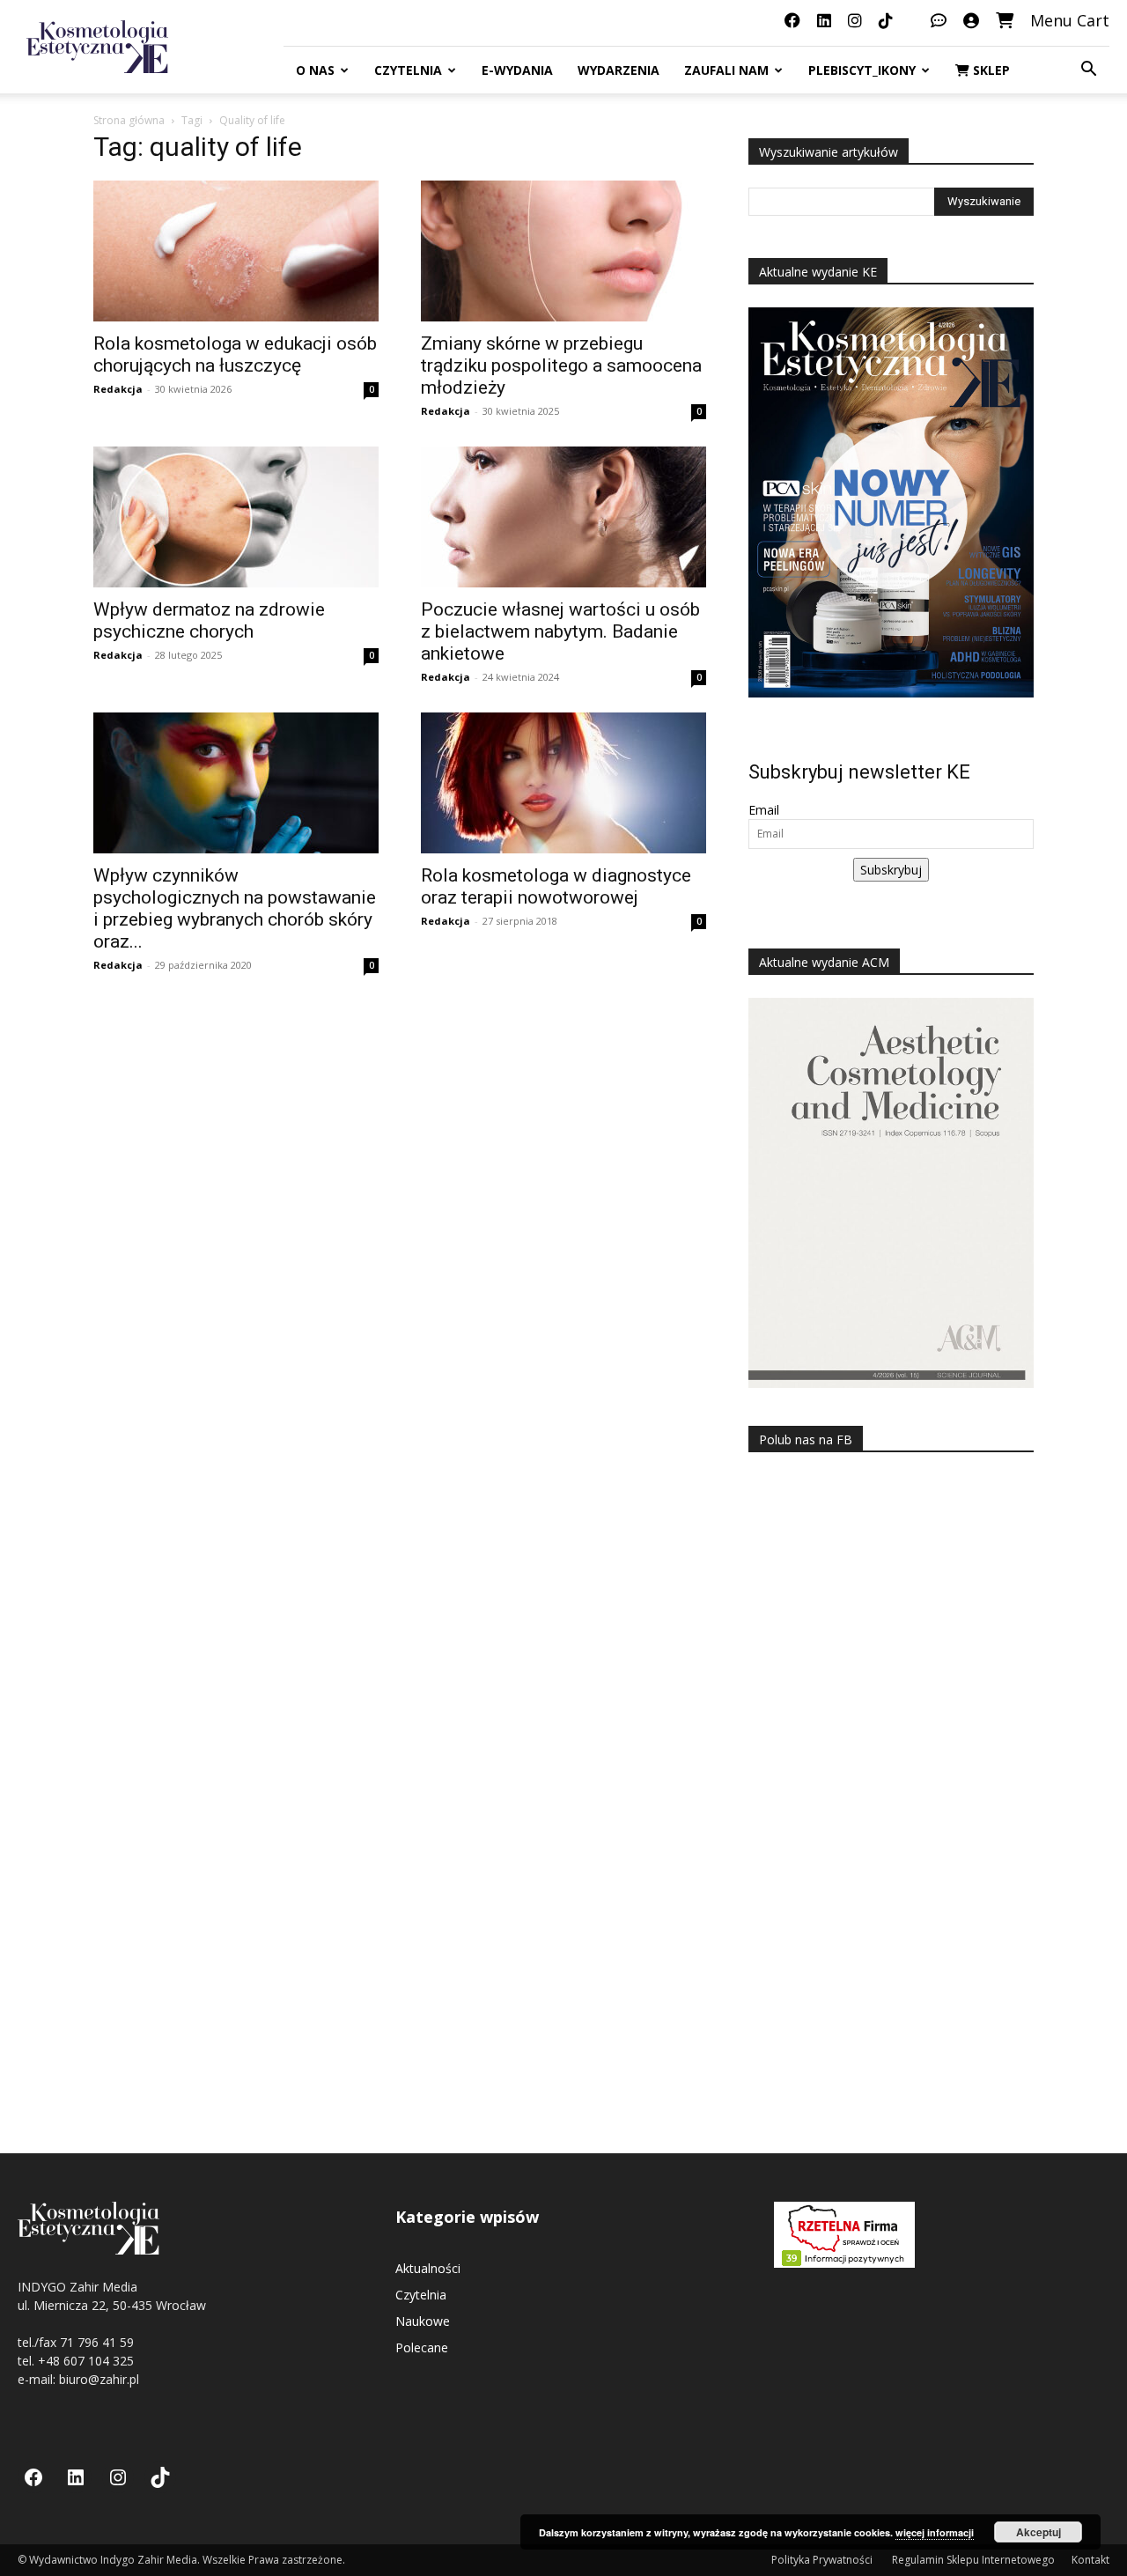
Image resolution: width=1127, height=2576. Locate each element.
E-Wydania (517, 70)
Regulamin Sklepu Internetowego (973, 2560)
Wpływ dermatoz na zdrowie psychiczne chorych (209, 620)
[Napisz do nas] (939, 20)
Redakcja (118, 389)
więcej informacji (935, 2532)
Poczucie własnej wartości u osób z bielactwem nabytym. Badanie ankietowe (560, 631)
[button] (1088, 71)
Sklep (990, 70)
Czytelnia (408, 70)
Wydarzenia (619, 70)
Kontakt (1090, 2560)
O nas (315, 70)
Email (764, 810)
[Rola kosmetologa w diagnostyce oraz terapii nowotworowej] (563, 783)
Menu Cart (1070, 20)
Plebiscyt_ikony (862, 70)
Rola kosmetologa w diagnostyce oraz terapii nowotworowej (556, 886)
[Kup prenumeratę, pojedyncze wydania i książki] (1005, 20)
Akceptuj (1039, 2532)
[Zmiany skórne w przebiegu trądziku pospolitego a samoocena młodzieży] (563, 251)
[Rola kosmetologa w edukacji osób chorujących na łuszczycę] (236, 251)
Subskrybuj (891, 870)
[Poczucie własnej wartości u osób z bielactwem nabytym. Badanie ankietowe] (563, 517)
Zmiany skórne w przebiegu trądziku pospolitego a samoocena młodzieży (561, 365)
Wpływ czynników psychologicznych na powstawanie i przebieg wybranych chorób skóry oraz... (235, 908)
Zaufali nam (726, 70)
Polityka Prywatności (823, 2560)
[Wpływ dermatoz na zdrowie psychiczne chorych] (236, 517)
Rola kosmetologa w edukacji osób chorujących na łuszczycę (235, 354)
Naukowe (423, 2321)
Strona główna (129, 120)
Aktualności (428, 2268)
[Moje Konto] (971, 20)
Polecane (422, 2347)
